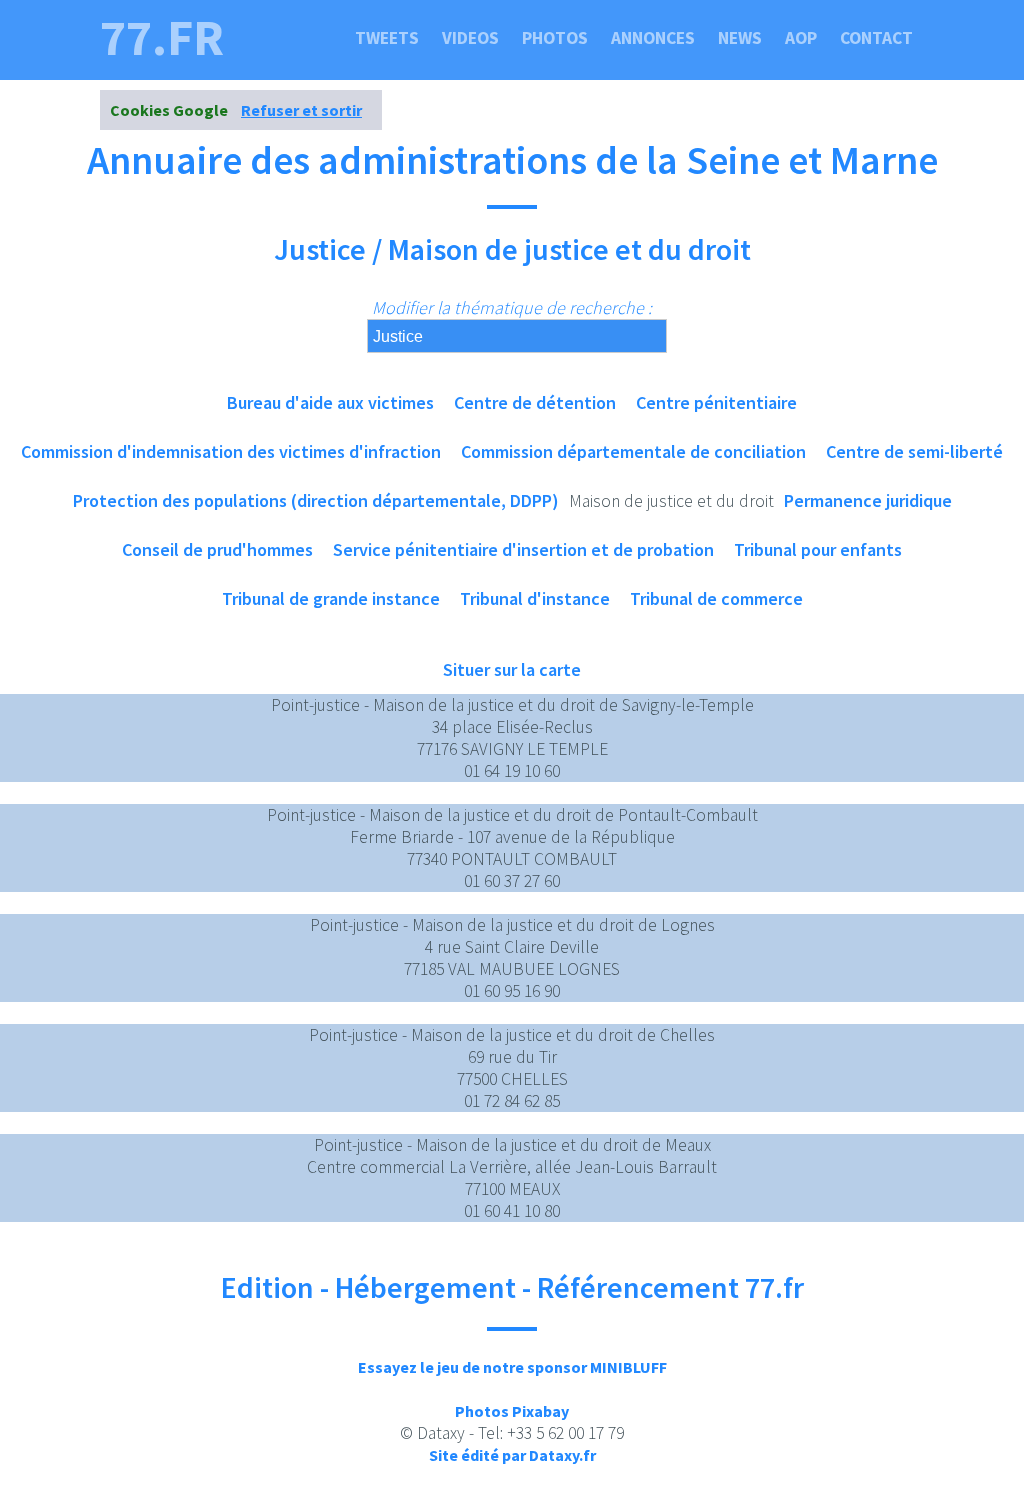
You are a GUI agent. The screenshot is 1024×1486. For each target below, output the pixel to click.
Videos (470, 38)
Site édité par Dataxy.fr (512, 1455)
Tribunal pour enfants (818, 549)
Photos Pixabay (512, 1411)
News (740, 38)
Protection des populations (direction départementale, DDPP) (316, 500)
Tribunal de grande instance (331, 598)
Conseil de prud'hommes (217, 549)
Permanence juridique (868, 500)
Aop (801, 38)
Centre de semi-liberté (914, 451)
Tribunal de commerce (716, 598)
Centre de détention (535, 402)
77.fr (162, 38)
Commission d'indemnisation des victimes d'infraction (231, 451)
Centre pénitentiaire (716, 402)
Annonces (653, 38)
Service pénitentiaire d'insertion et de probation (523, 549)
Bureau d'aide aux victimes (330, 402)
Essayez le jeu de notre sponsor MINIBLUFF (512, 1367)
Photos (555, 38)
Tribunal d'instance (535, 598)
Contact (876, 38)
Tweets (387, 38)
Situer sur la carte (512, 669)
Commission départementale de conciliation (633, 451)
